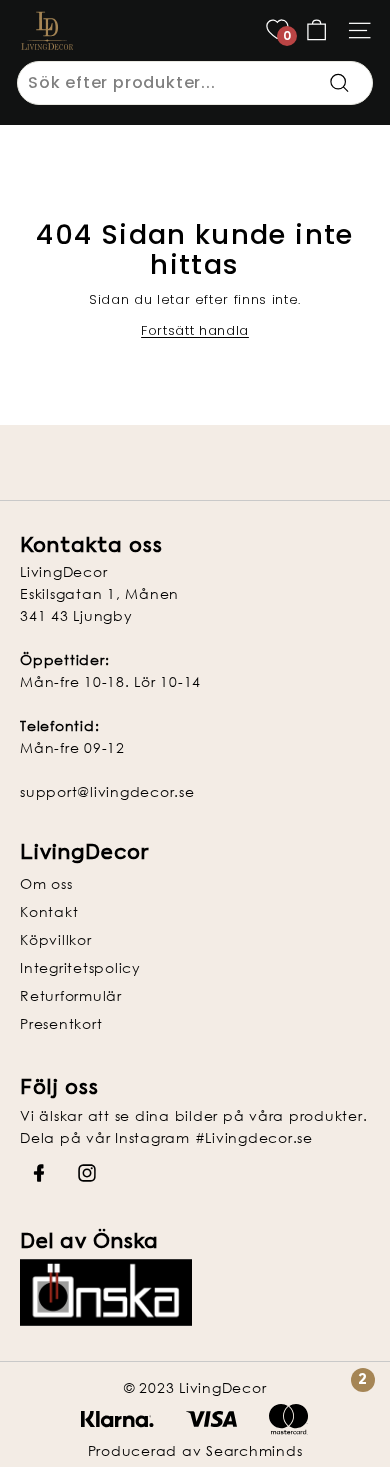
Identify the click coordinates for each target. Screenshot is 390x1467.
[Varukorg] (316, 30)
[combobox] (195, 83)
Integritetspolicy (80, 967)
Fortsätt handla (195, 330)
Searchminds (254, 1450)
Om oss (46, 883)
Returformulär (71, 995)
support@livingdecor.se (107, 791)
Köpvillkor (56, 939)
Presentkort (61, 1023)
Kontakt (49, 911)
